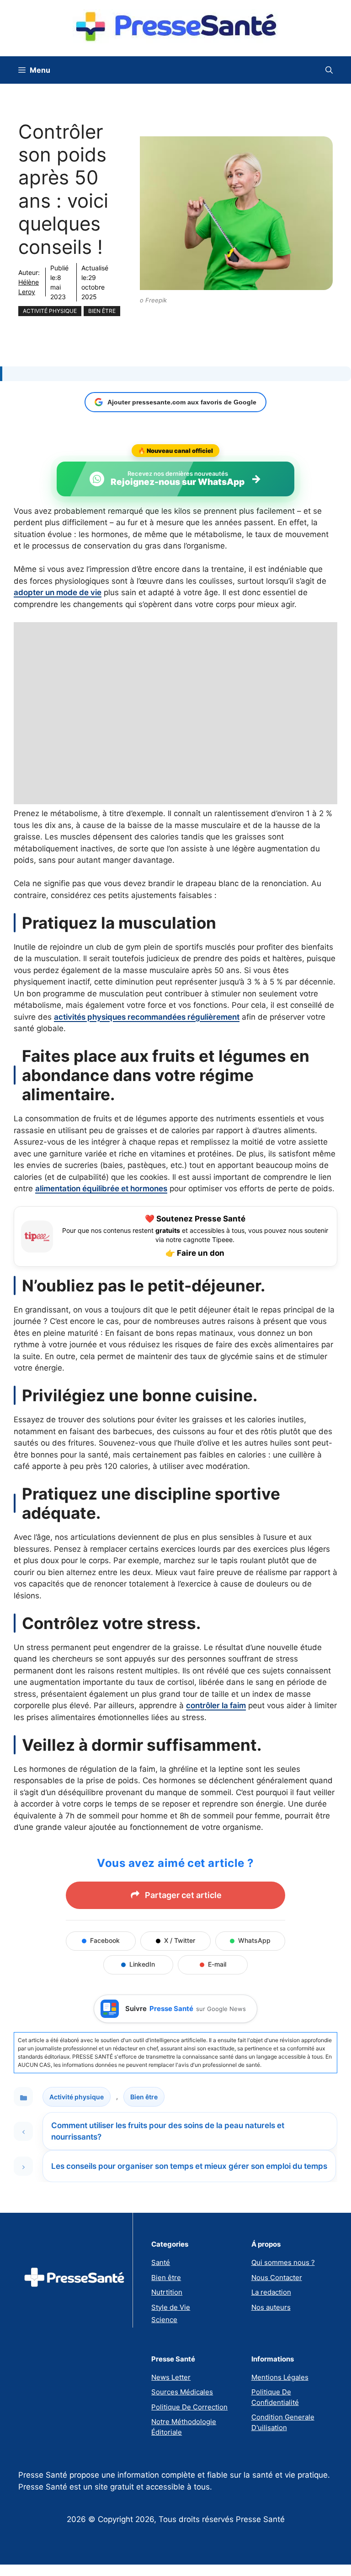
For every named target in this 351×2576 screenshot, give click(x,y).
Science (164, 2320)
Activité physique (50, 311)
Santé (161, 2262)
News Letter (171, 2377)
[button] (329, 70)
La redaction (271, 2292)
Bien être (102, 311)
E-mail (217, 1964)
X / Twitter (180, 1940)
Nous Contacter (277, 2278)
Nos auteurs (271, 2307)
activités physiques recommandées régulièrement (147, 1017)
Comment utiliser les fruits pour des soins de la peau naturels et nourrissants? (168, 2131)
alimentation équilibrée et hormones (101, 1189)
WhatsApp (254, 1940)
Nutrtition (167, 2292)
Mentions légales (280, 2377)
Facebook (105, 1940)
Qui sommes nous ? (283, 2262)
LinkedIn (142, 1964)
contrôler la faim (216, 1705)
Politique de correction (189, 2407)
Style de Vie (171, 2307)
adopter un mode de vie (58, 592)
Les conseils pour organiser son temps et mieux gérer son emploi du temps (189, 2166)
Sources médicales (182, 2392)
